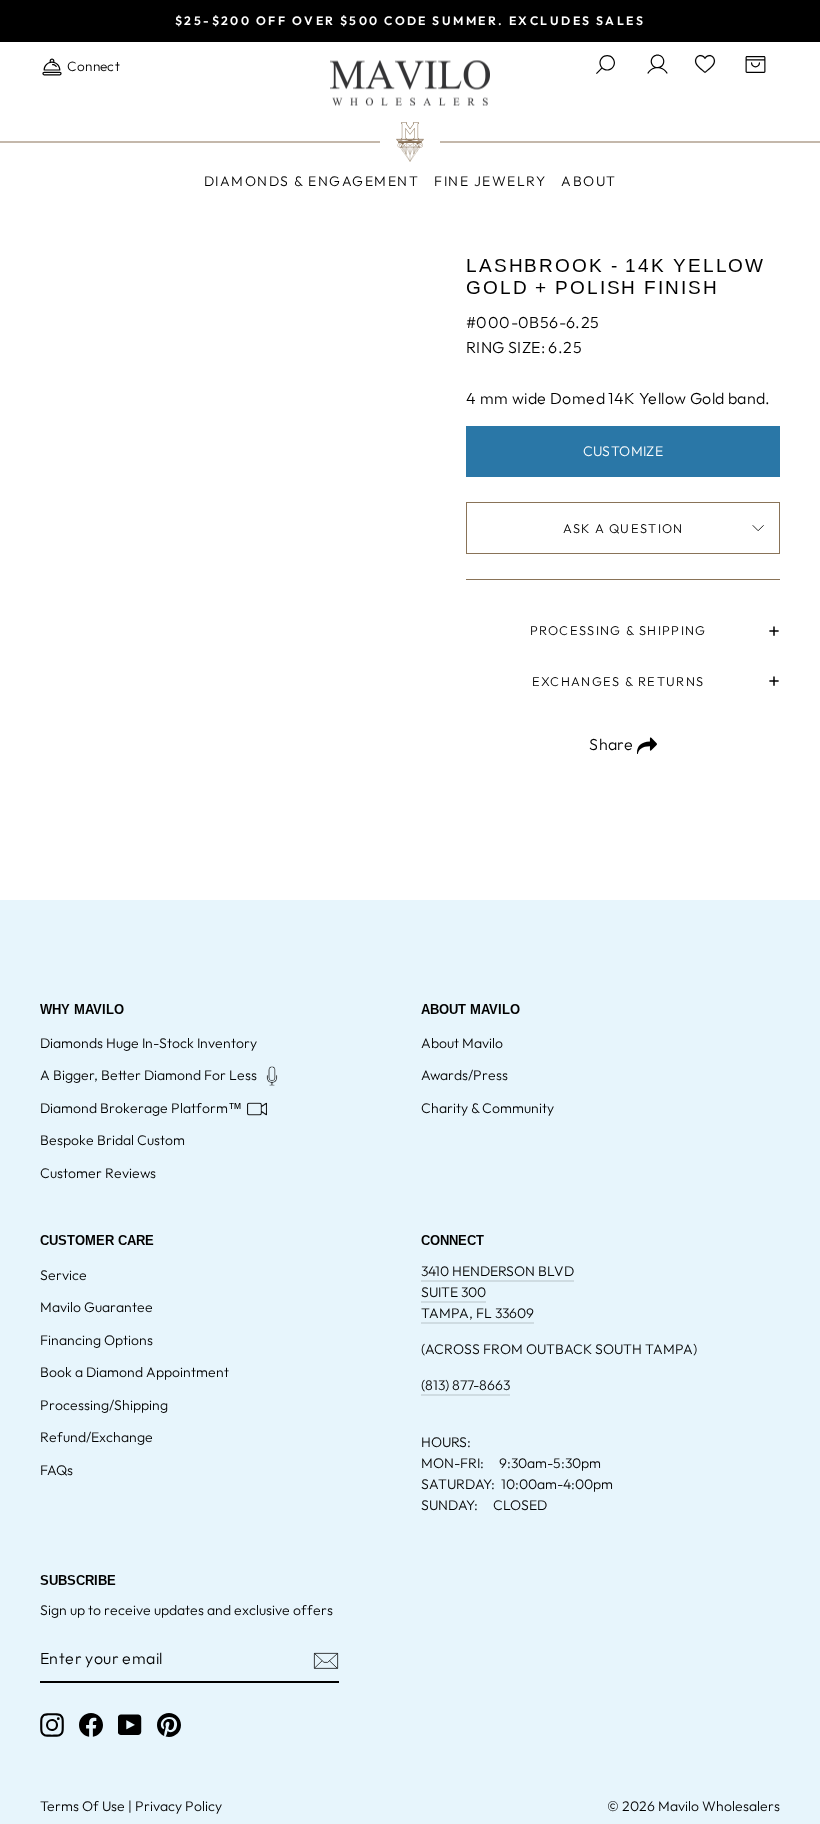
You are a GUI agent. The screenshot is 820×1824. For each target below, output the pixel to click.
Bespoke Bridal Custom (112, 1140)
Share (612, 744)
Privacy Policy (178, 1806)
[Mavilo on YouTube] (130, 1725)
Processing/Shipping (104, 1405)
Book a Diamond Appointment (134, 1372)
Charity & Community (487, 1108)
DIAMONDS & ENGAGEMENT (312, 181)
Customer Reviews (98, 1173)
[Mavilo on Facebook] (91, 1725)
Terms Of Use (82, 1806)
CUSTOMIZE (623, 451)
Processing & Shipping (618, 630)
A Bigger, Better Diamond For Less (148, 1075)
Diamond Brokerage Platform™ (141, 1108)
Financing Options (96, 1340)
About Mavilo (462, 1043)
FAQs (56, 1470)
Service (63, 1275)
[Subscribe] (326, 1659)
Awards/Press (464, 1075)
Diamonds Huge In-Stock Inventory (148, 1043)
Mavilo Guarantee (96, 1307)
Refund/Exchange (96, 1437)
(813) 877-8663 (465, 1385)
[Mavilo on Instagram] (52, 1725)
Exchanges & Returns (618, 681)
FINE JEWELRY (490, 181)
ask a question (623, 528)
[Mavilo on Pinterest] (169, 1725)
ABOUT (589, 181)
